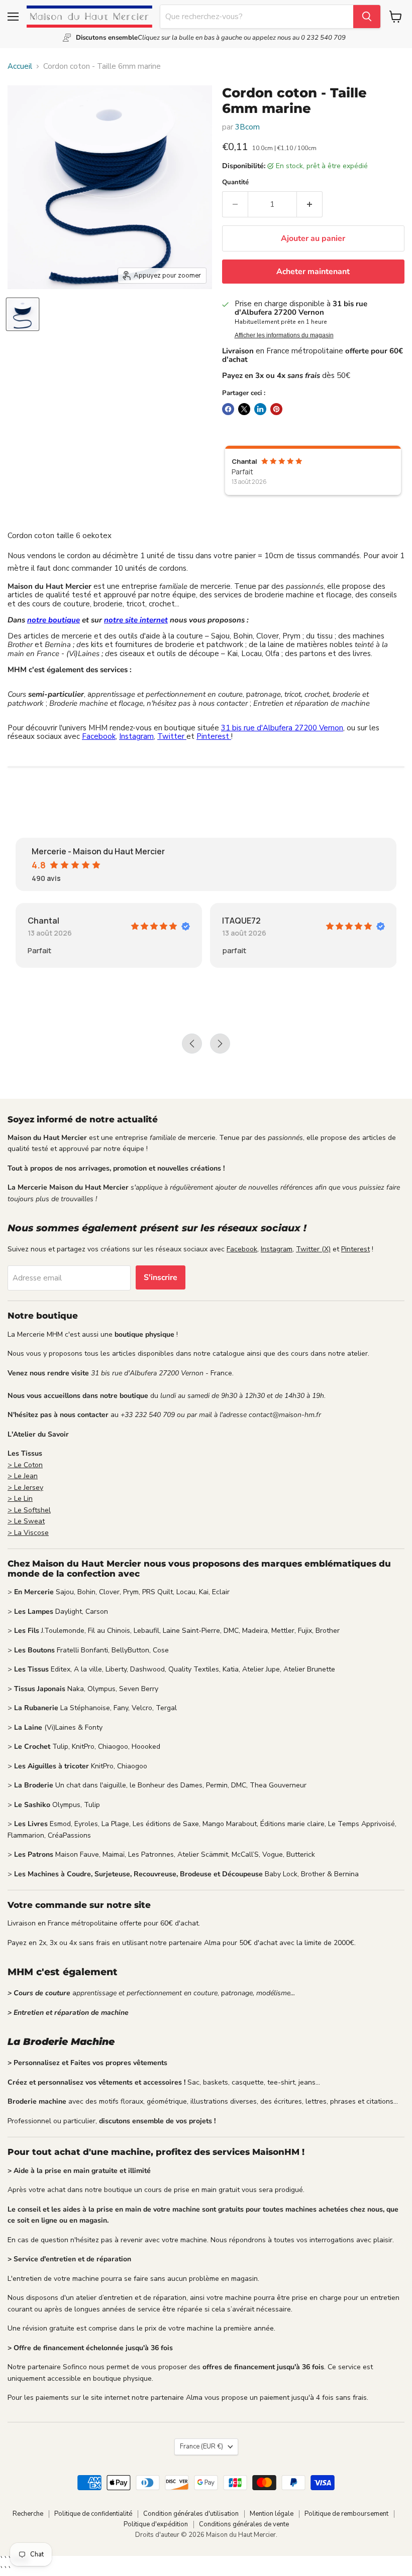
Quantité (235, 182)
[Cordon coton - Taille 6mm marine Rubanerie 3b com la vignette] (23, 314)
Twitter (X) (313, 1249)
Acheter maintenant (313, 272)
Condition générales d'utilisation (191, 2514)
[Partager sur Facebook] (228, 409)
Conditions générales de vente (244, 2524)
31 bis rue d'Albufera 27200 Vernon (282, 728)
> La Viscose (28, 1533)
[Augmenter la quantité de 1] (310, 204)
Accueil (20, 67)
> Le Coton (25, 1465)
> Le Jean (23, 1476)
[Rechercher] (367, 17)
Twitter (172, 736)
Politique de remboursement (346, 2514)
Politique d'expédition (156, 2524)
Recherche (28, 2514)
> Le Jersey (25, 1488)
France (201, 2446)
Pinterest (214, 736)
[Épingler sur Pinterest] (276, 409)
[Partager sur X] (244, 409)
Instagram (136, 736)
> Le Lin (20, 1499)
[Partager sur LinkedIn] (260, 409)
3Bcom (247, 127)
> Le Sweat (26, 1521)
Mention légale (272, 2514)
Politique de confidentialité (93, 2514)
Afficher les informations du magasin (284, 335)
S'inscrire (161, 1277)
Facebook (99, 736)
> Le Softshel (29, 1510)
